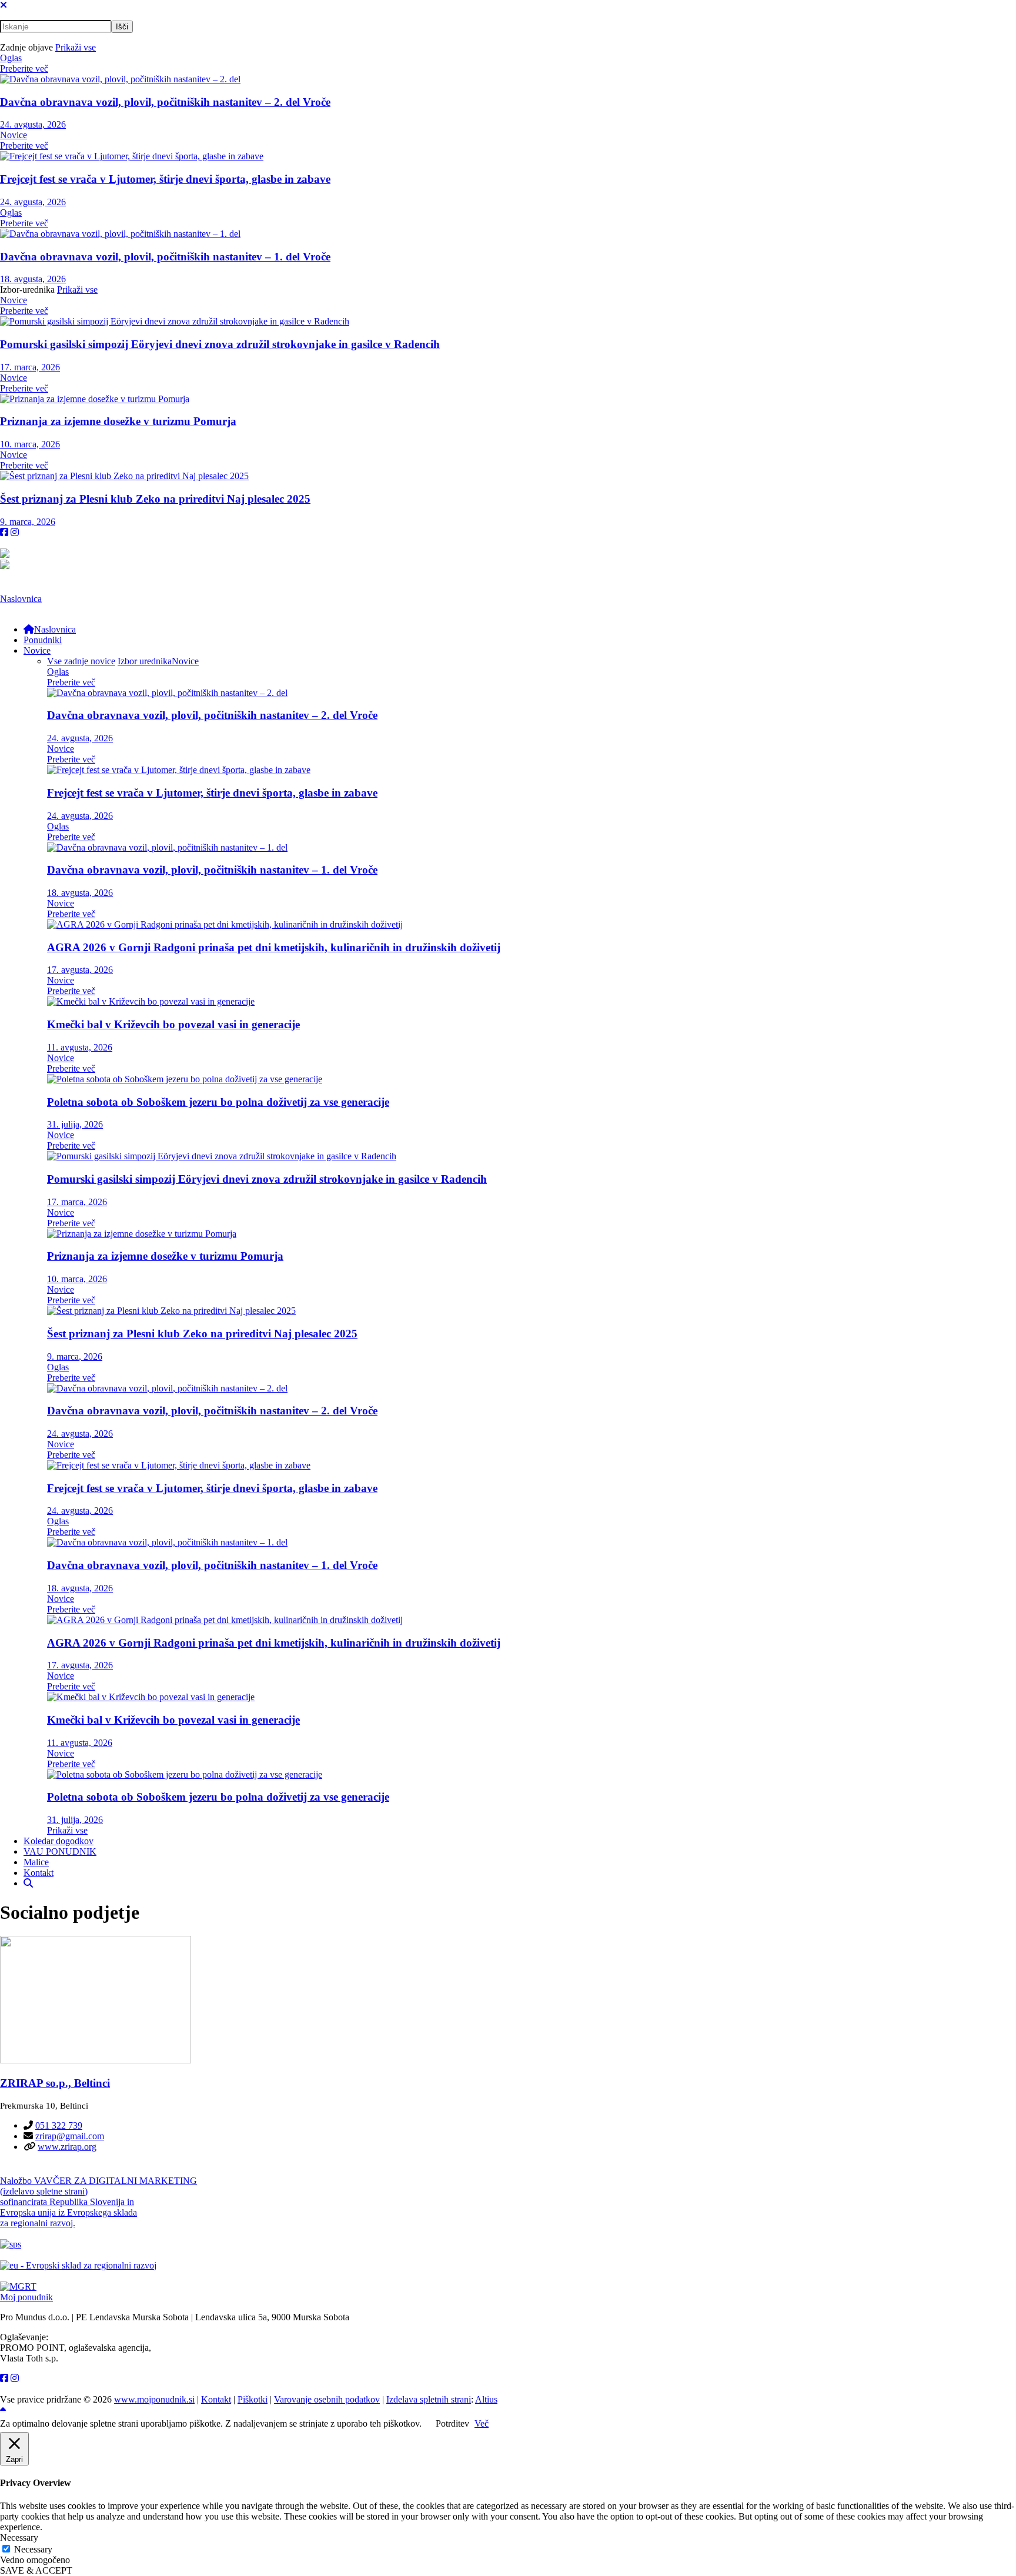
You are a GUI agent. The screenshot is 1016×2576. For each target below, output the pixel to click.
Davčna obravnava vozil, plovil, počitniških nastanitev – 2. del (165, 102)
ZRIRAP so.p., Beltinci (55, 2083)
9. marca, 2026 (28, 522)
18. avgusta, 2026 (33, 279)
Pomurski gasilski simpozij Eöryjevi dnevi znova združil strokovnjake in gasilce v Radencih (220, 344)
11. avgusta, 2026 (80, 1047)
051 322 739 (59, 2125)
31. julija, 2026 (75, 1124)
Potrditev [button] (452, 2423)
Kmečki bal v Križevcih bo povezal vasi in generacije (173, 1024)
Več (482, 2423)
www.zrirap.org (67, 2147)
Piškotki (253, 2399)
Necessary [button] (19, 2537)
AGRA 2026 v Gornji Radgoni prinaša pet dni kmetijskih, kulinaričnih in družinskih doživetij (274, 947)
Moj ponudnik (26, 2297)
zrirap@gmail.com (70, 2136)
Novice (14, 135)
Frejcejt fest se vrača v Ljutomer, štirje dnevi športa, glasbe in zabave (165, 179)
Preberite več (24, 68)
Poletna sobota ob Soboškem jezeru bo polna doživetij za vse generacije (218, 1102)
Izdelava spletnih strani (429, 2399)
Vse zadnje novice (81, 661)
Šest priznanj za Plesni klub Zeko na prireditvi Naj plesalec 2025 (155, 499)
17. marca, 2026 (30, 367)
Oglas (11, 58)
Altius (486, 2399)
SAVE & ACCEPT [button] (36, 2570)
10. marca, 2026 (30, 444)
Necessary (33, 2549)
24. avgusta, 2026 (33, 124)
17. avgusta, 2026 (80, 970)
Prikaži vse (76, 47)
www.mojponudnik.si (154, 2399)
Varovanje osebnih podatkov (327, 2399)
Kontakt (216, 2399)
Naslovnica (21, 599)
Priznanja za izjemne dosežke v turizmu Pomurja (118, 421)
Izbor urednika (145, 661)
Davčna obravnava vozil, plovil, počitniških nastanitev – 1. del (165, 257)
